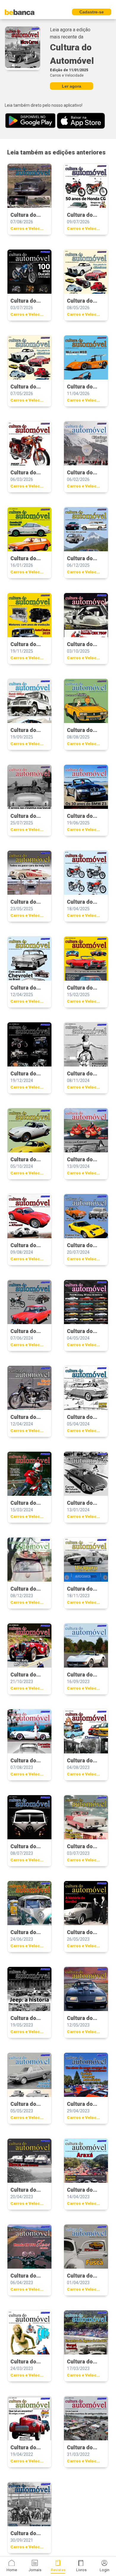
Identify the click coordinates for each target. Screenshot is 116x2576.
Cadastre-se (92, 12)
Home (12, 2570)
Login (105, 2570)
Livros (81, 2570)
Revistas (58, 2570)
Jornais (35, 2570)
